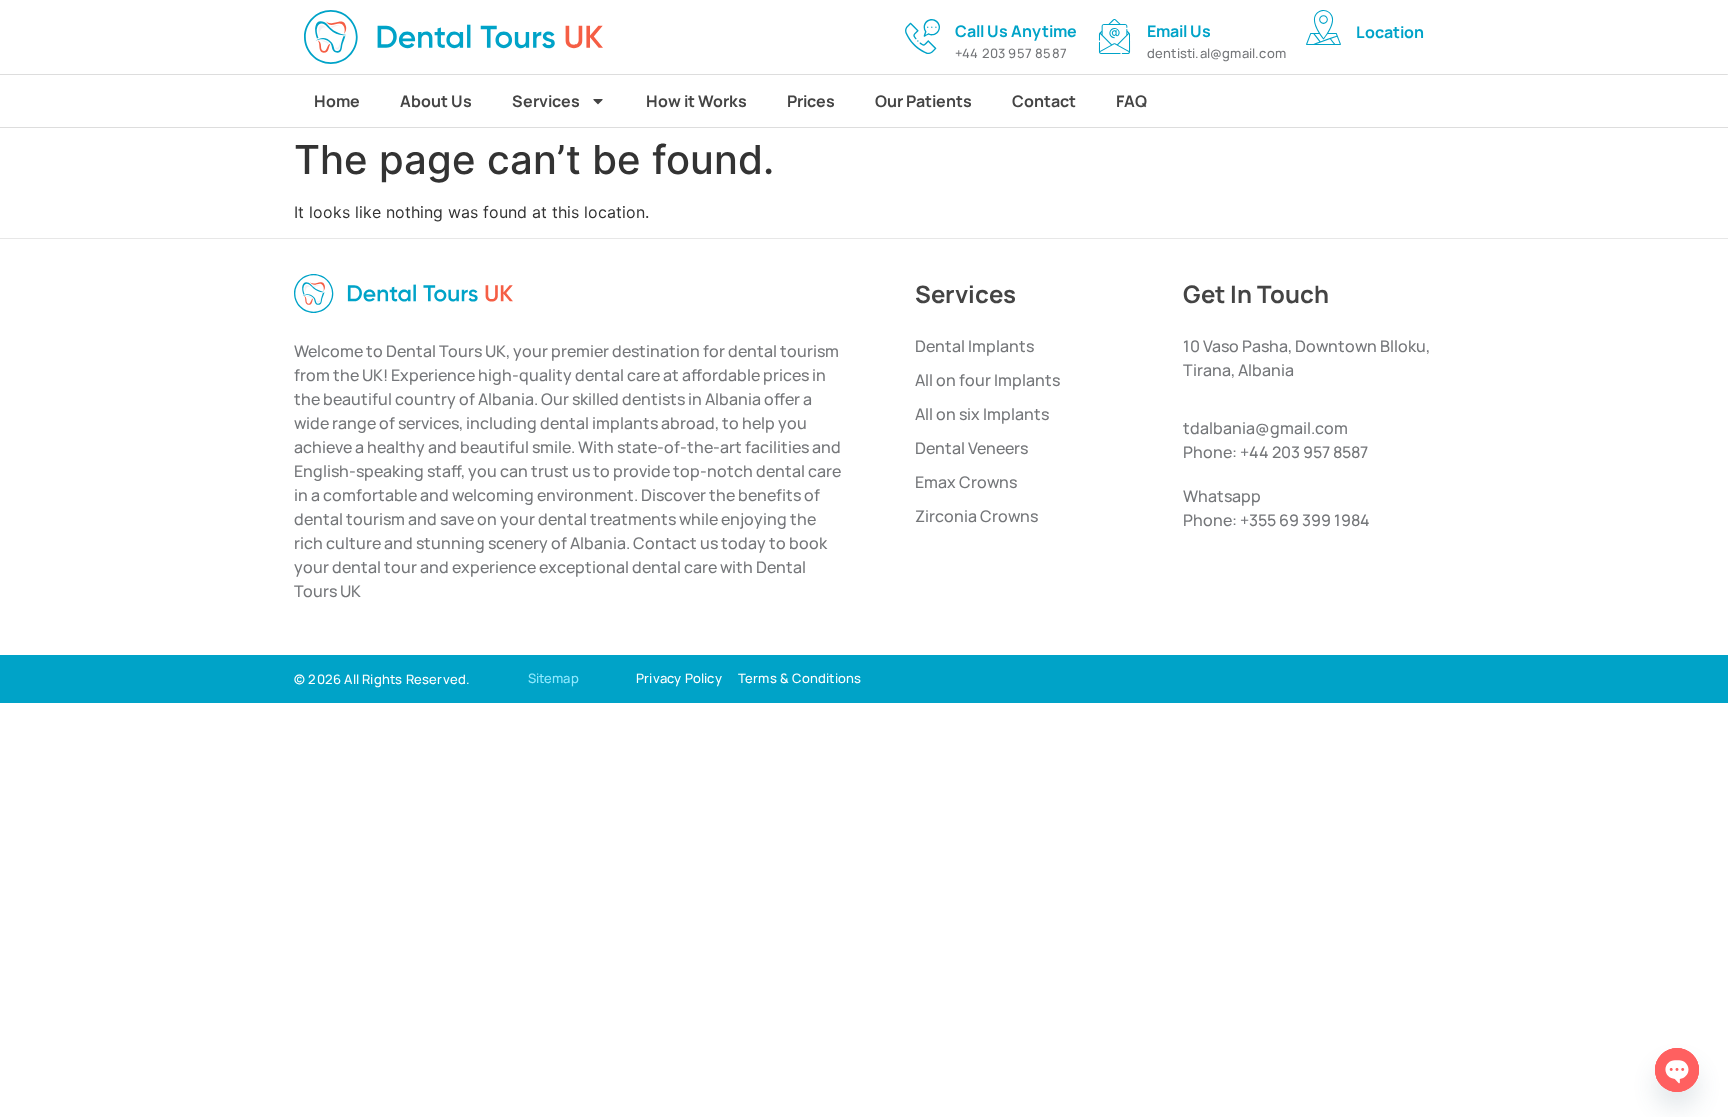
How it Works (696, 101)
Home (337, 101)
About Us (436, 101)
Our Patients (923, 101)
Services (546, 101)
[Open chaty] (1677, 1070)
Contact (1044, 101)
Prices (811, 101)
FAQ (1131, 101)
